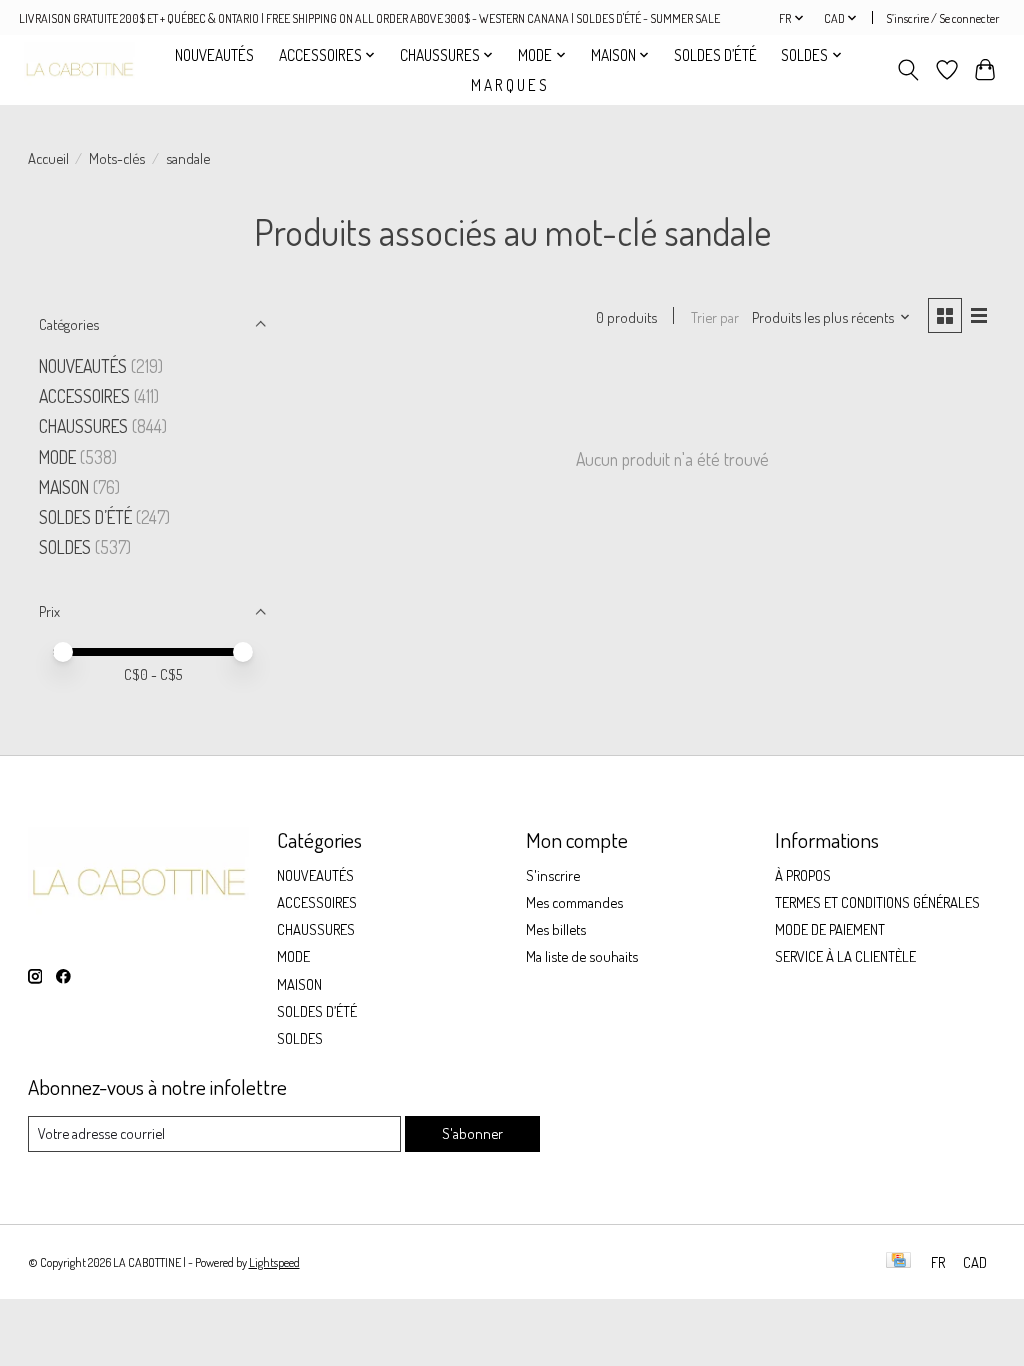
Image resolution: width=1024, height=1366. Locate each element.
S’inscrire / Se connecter (942, 18)
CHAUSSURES (83, 426)
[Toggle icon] (907, 70)
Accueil (48, 158)
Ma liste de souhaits (582, 956)
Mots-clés (117, 158)
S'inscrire (553, 875)
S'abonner (472, 1133)
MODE (57, 457)
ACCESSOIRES (84, 396)
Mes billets (556, 929)
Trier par (715, 317)
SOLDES (67, 547)
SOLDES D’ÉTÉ (715, 55)
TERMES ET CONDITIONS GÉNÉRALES (877, 902)
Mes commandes (574, 902)
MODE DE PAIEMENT (830, 929)
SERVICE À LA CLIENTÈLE (845, 956)
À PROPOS (803, 875)
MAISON (66, 487)
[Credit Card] (898, 1261)
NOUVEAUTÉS (214, 55)
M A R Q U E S (509, 85)
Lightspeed (274, 1262)
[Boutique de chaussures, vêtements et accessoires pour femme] (79, 69)
